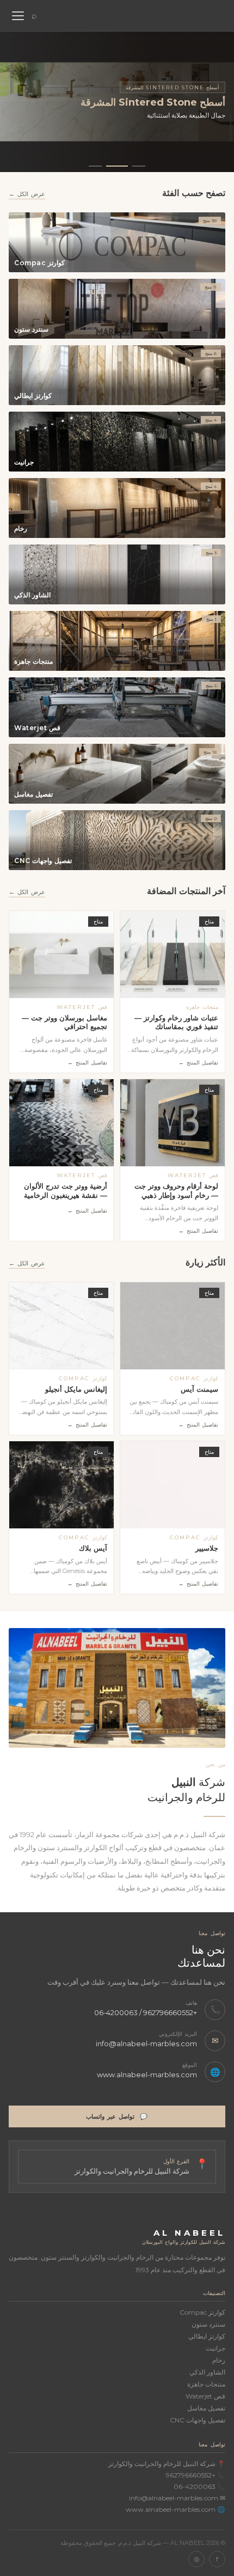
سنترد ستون (208, 2324)
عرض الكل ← (27, 194)
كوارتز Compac (202, 2312)
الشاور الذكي (207, 2372)
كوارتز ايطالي (207, 2336)
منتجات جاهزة (206, 2384)
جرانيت (215, 2348)
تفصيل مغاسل (206, 2408)
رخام (219, 2360)
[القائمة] (17, 16)
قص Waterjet (205, 2396)
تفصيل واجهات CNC (198, 2420)
